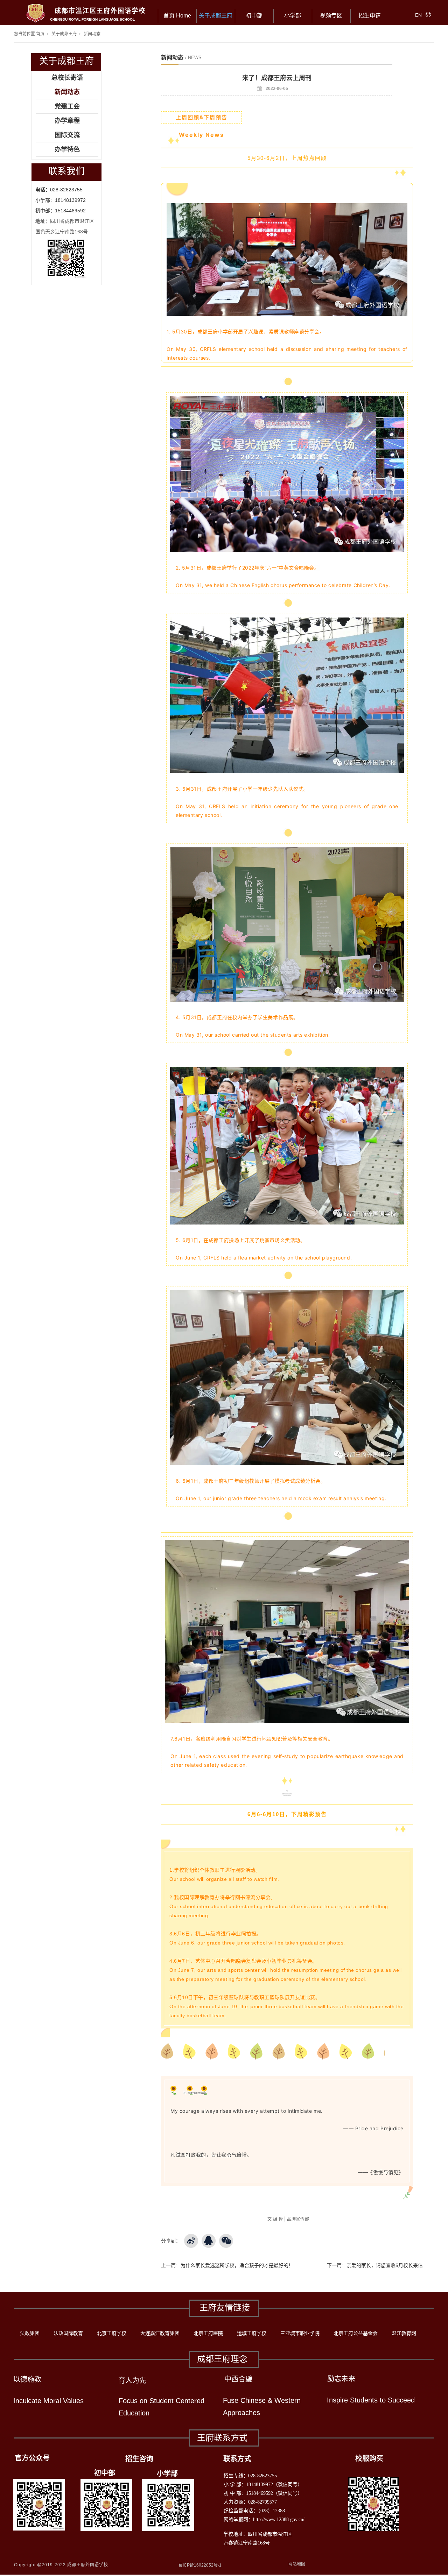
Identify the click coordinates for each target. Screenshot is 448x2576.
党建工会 (67, 106)
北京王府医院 (208, 2333)
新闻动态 (92, 34)
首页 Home (177, 16)
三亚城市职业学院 (300, 2333)
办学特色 (67, 149)
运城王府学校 (252, 2333)
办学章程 (67, 121)
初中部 (254, 16)
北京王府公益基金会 (356, 2333)
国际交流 (67, 135)
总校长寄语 (67, 78)
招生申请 (370, 16)
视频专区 (331, 16)
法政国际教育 (68, 2333)
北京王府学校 (112, 2333)
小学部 (293, 16)
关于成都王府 (216, 16)
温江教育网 (404, 2333)
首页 (40, 34)
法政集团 (30, 2333)
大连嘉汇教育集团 (160, 2333)
